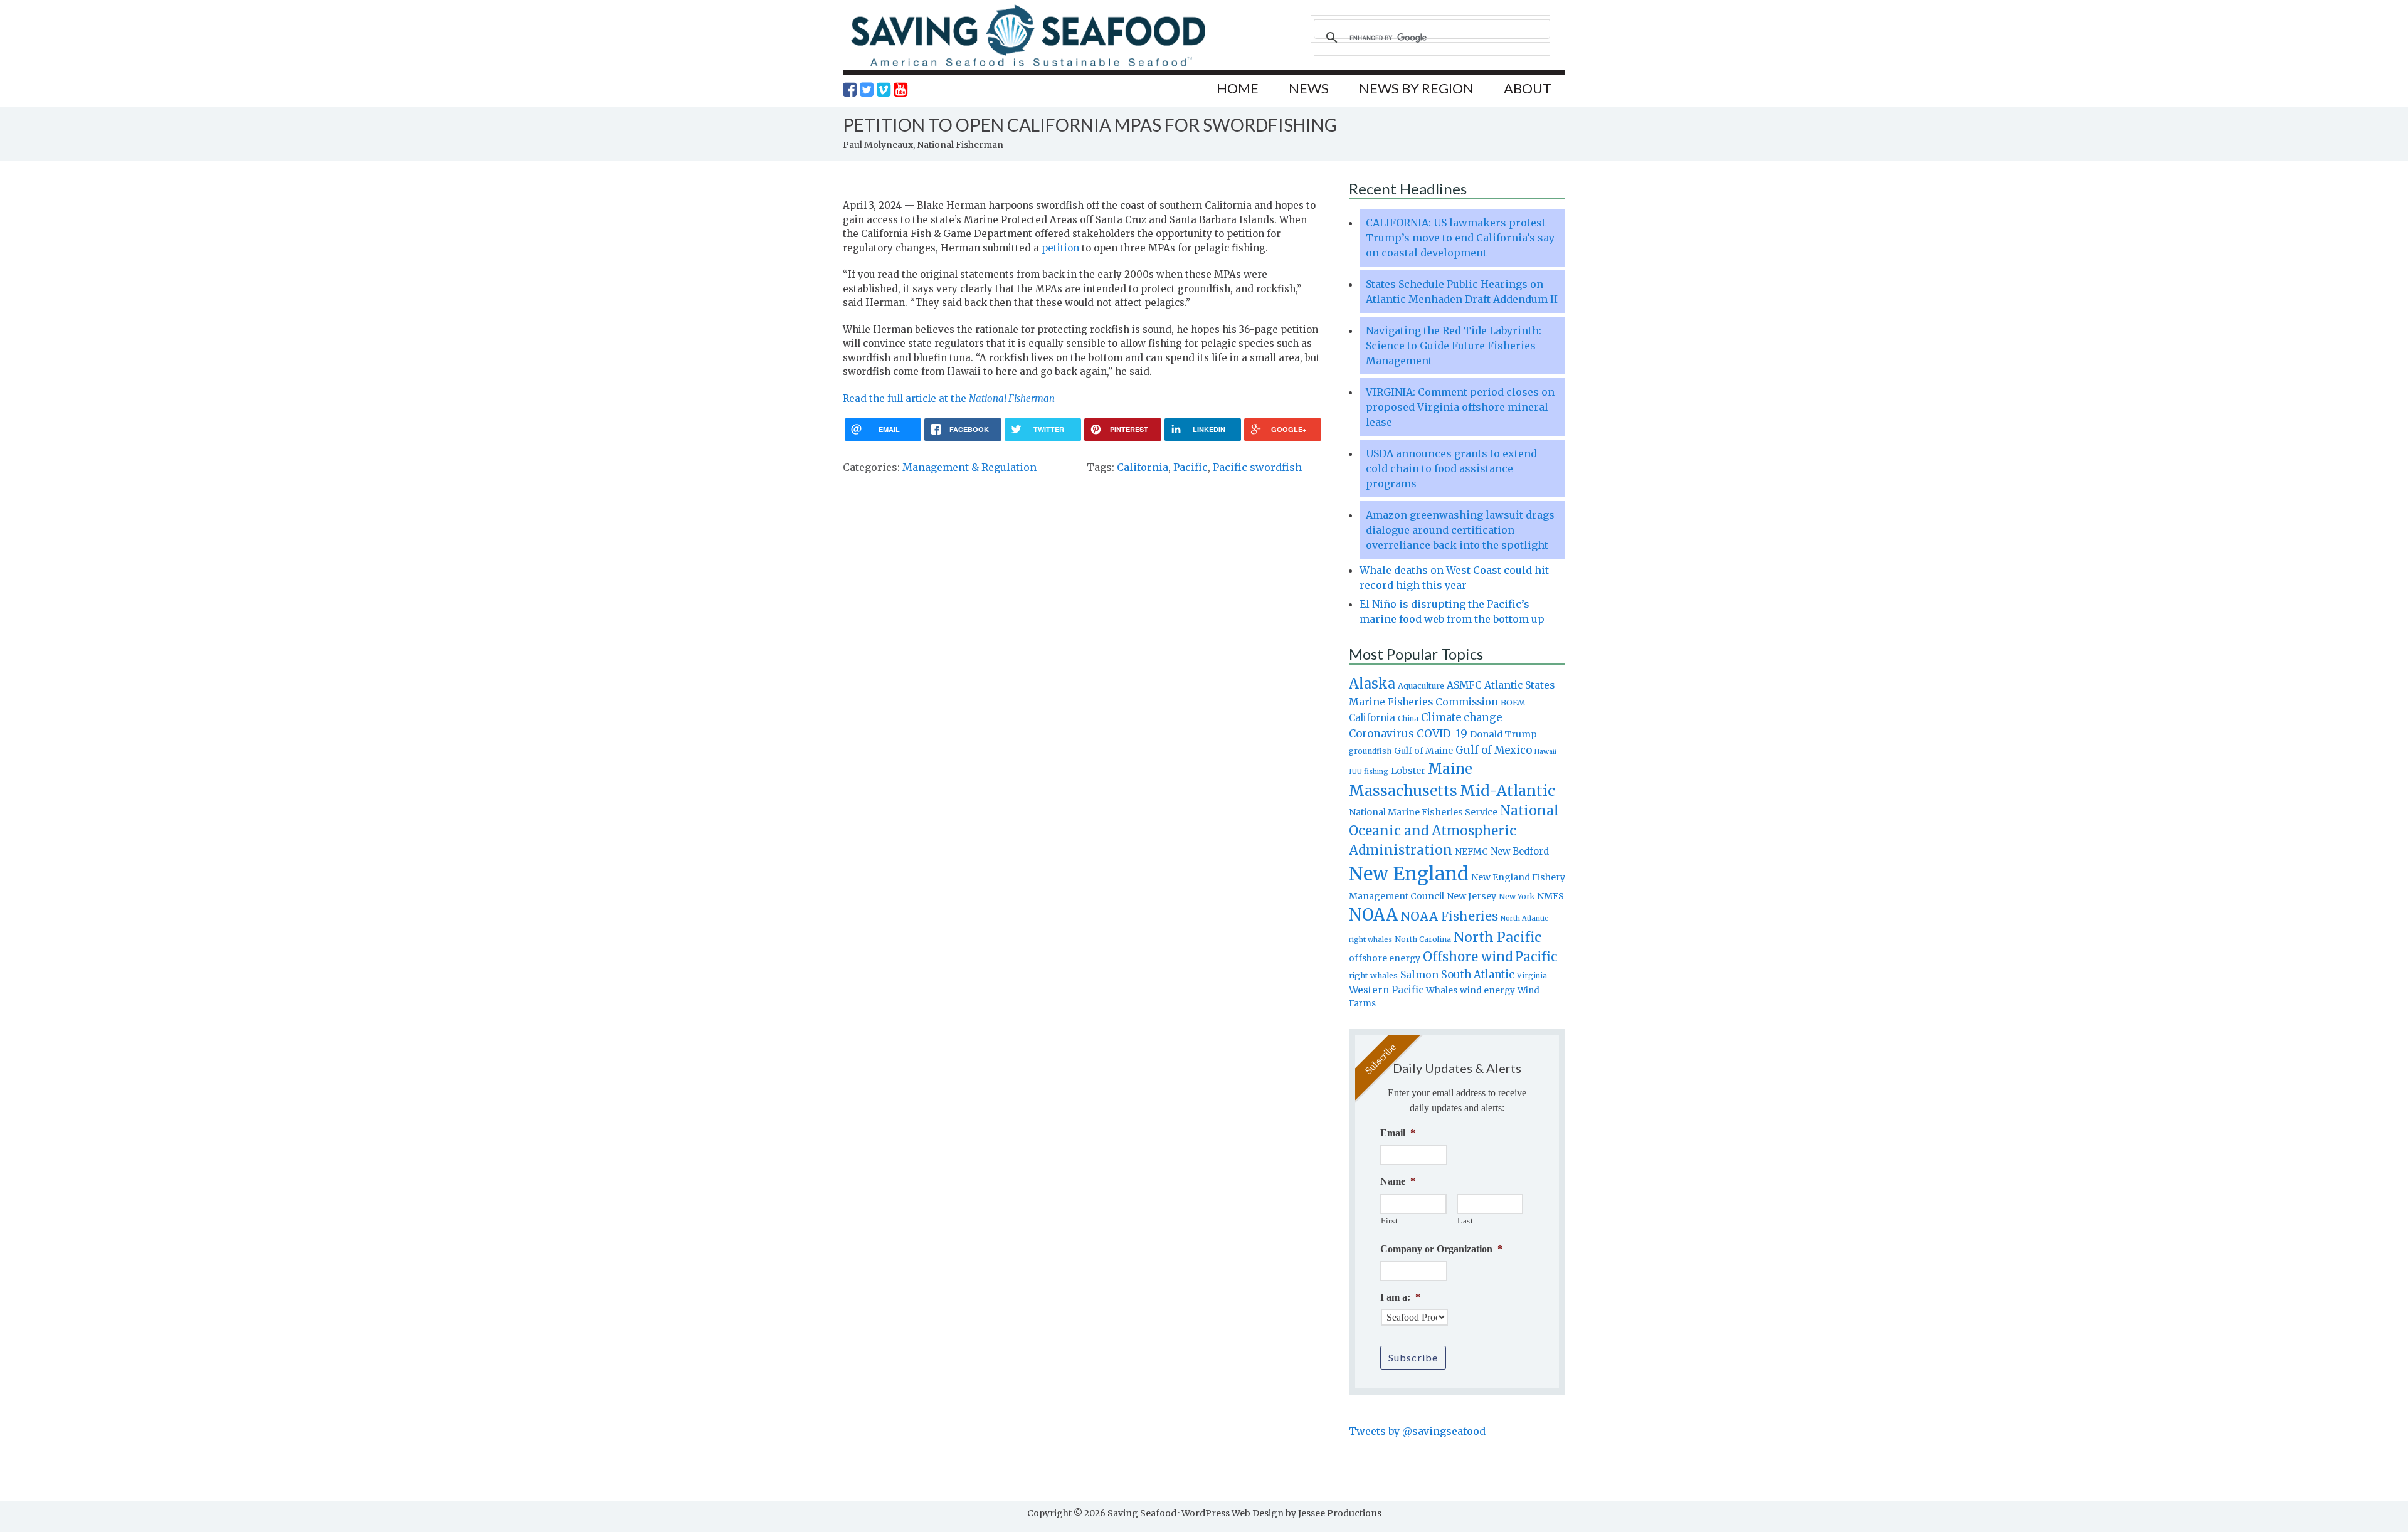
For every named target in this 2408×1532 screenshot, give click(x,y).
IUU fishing (1369, 771)
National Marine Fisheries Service (1423, 812)
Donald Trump (1503, 734)
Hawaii (1545, 752)
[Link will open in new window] (850, 90)
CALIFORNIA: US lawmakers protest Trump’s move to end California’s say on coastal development (1460, 238)
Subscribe (1413, 1357)
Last (1465, 1221)
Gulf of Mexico (1494, 750)
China (1408, 719)
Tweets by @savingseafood (1417, 1431)
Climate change (1461, 718)
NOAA (1373, 915)
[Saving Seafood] (1028, 66)
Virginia (1532, 976)
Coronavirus (1381, 734)
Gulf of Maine (1423, 751)
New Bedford (1520, 851)
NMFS (1550, 896)
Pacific (1191, 467)
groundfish (1370, 751)
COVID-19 (1442, 734)
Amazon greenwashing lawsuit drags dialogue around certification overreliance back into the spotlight (1460, 530)
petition (1060, 248)
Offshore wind (1468, 957)
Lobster (1408, 771)
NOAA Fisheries (1449, 916)
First (1389, 1221)
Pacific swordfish (1257, 467)
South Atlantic (1478, 975)
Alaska (1372, 684)
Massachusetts (1403, 790)
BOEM (1513, 703)
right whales (1373, 975)
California (1143, 467)
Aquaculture (1421, 685)
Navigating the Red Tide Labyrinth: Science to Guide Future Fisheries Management (1454, 346)
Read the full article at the (949, 399)
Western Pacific (1386, 990)
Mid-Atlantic (1508, 790)
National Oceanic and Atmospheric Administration (1454, 830)
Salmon (1419, 975)
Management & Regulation (969, 467)
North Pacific (1497, 937)
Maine (1450, 769)
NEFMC (1471, 852)
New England (1409, 874)
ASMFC (1464, 685)
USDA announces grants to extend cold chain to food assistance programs (1451, 468)
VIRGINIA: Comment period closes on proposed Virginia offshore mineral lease (1460, 407)
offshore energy (1385, 958)
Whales (1442, 990)
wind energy (1487, 991)
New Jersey (1471, 896)
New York (1517, 896)
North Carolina (1423, 939)
